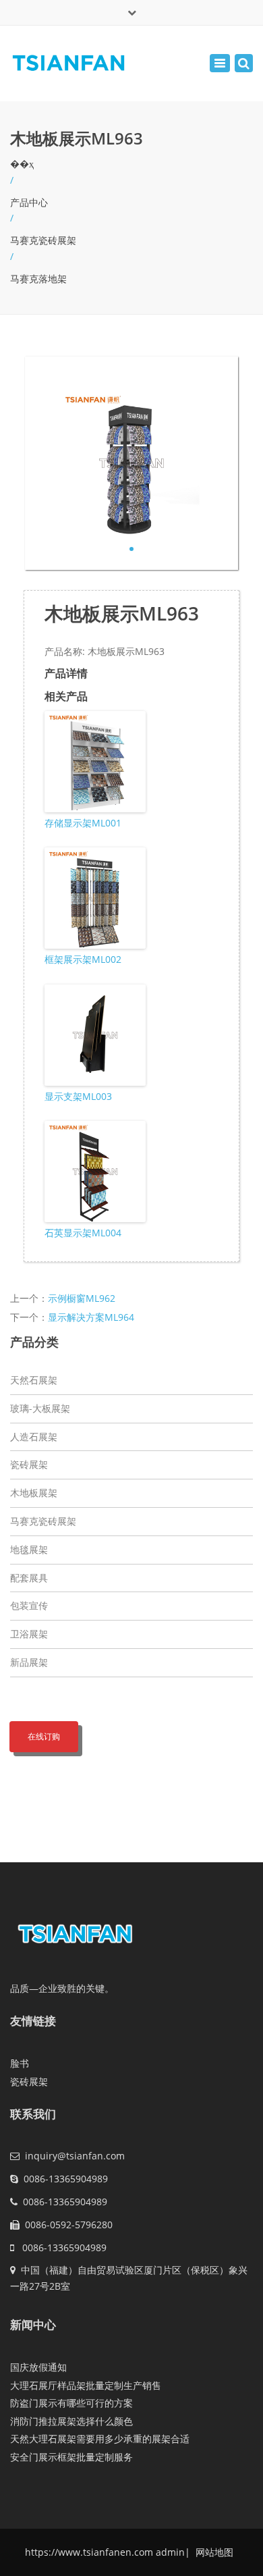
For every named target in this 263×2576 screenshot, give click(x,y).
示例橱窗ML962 (82, 1298)
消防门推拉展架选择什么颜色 (71, 2421)
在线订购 (44, 1736)
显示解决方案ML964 (91, 1317)
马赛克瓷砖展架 (43, 240)
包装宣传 (29, 1605)
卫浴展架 (29, 1634)
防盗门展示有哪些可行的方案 (71, 2403)
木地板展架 (34, 1493)
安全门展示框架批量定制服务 (71, 2457)
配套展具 (29, 1578)
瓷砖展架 (29, 1464)
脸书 (20, 2063)
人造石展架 (34, 1437)
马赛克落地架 (38, 279)
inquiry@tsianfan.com (75, 2156)
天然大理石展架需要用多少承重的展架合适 (100, 2439)
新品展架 (29, 1662)
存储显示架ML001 (83, 823)
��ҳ (22, 164)
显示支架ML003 (78, 1096)
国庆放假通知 (38, 2367)
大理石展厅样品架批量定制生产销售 (86, 2385)
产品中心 (29, 202)
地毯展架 (29, 1549)
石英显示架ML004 (83, 1233)
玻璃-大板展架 (40, 1408)
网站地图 (213, 2552)
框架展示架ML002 (83, 959)
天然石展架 (34, 1380)
